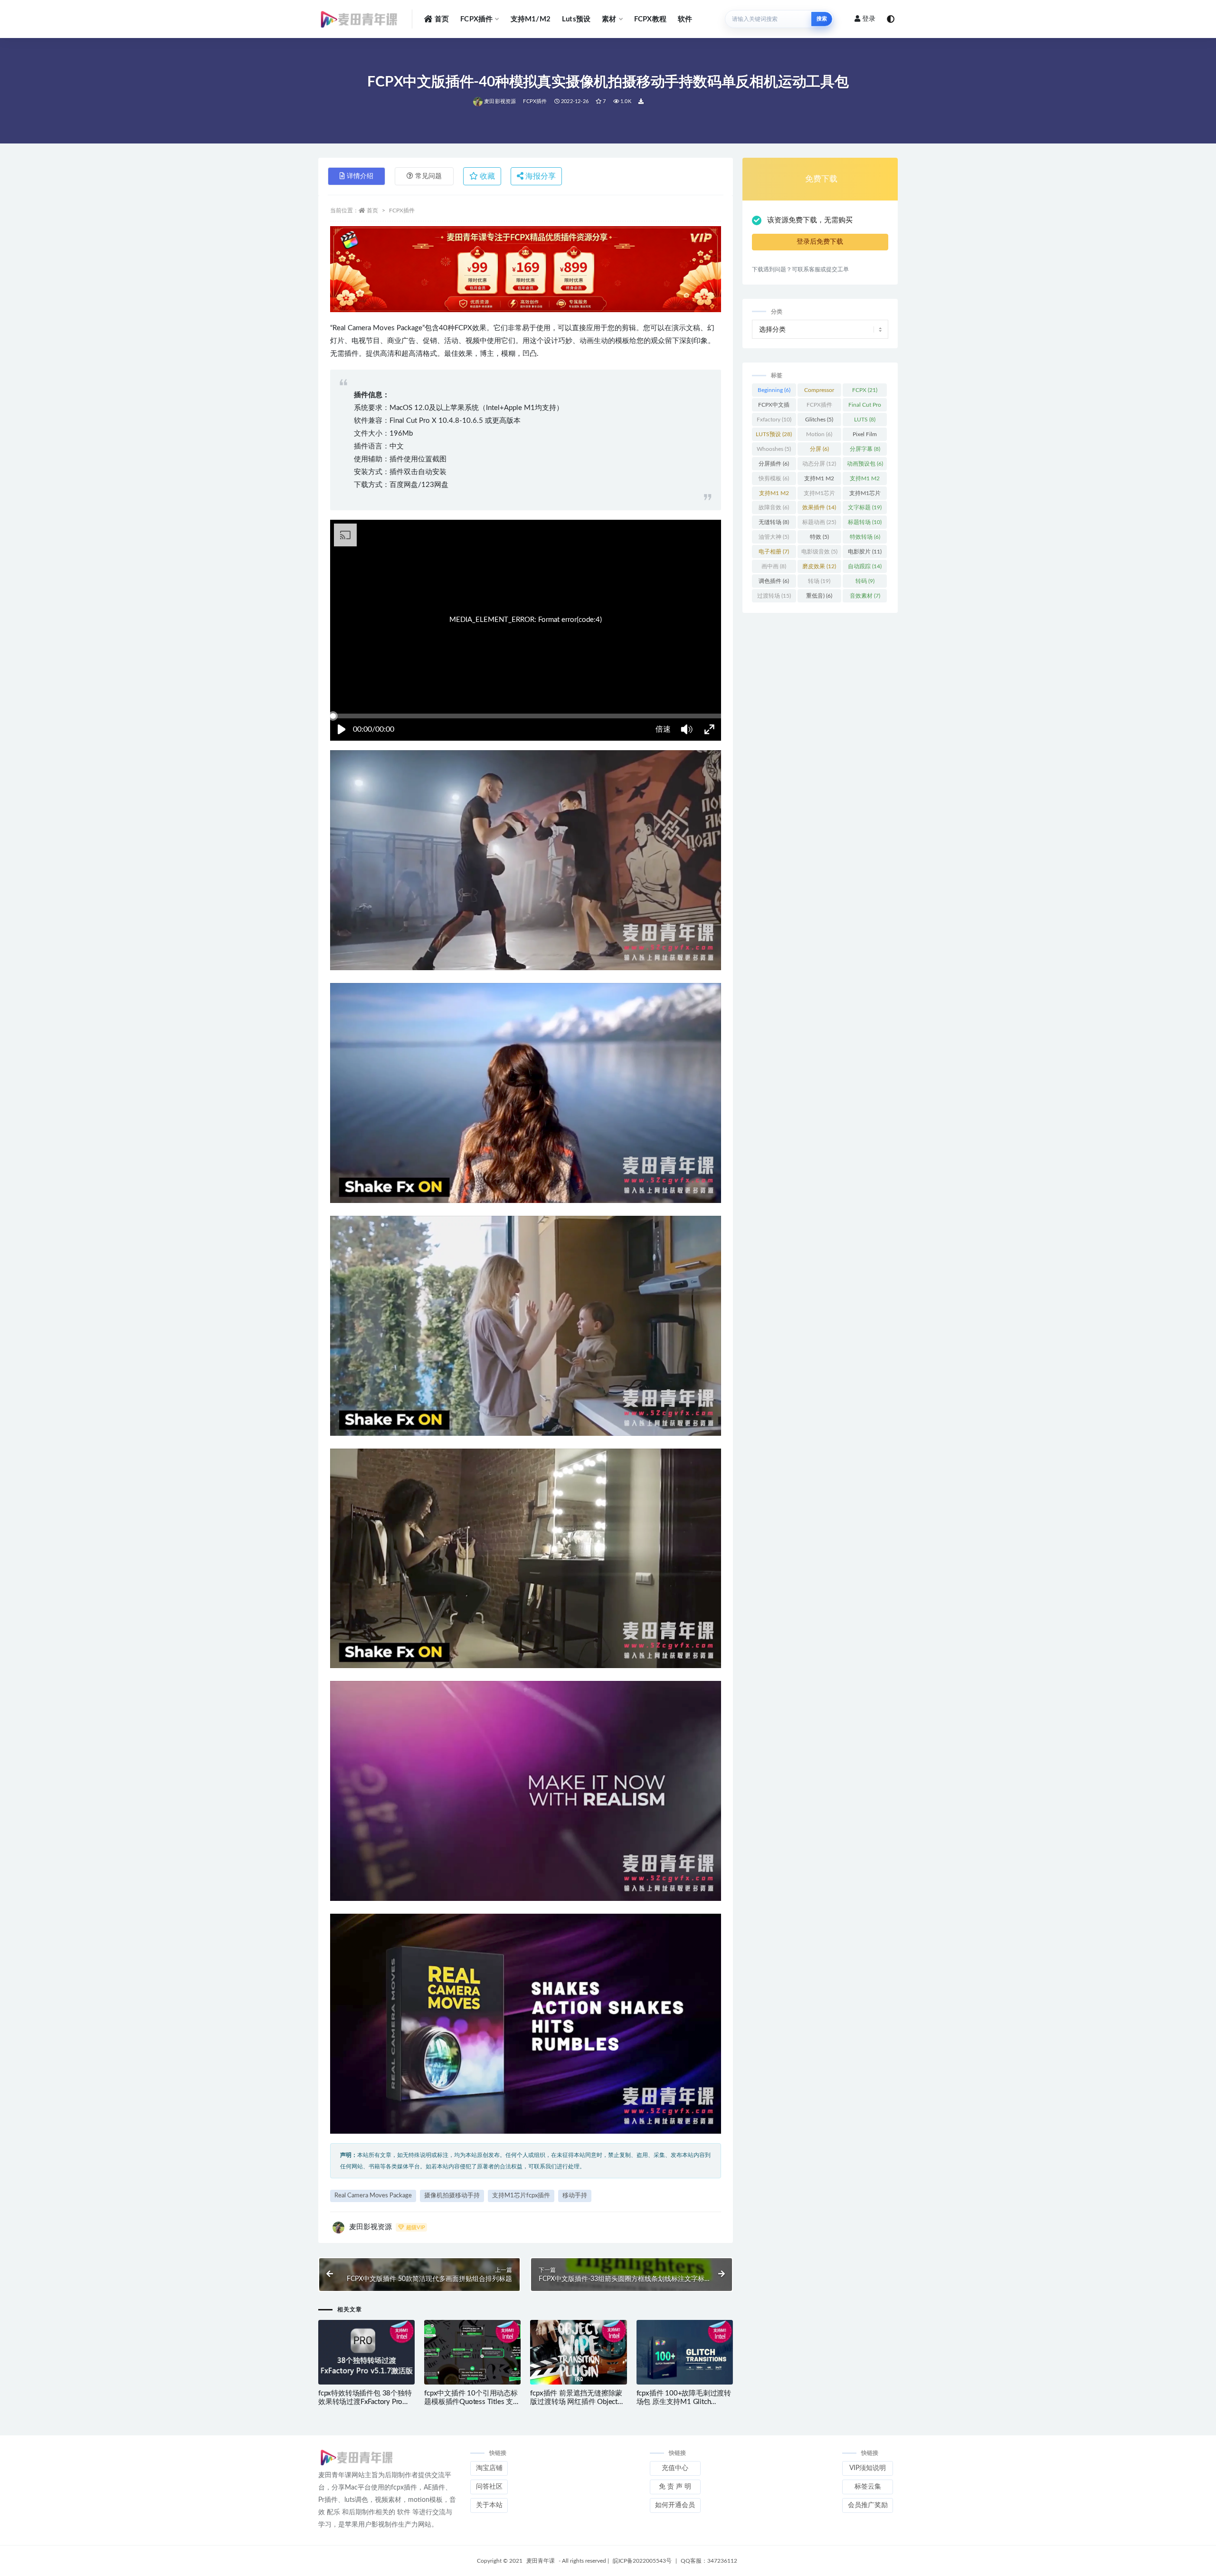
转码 (865, 581)
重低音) (819, 596)
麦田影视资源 (500, 101)
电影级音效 (819, 552)
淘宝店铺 (489, 2468)
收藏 (486, 176)
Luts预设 (576, 19)
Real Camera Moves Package (373, 2196)
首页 (442, 19)
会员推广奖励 (868, 2505)
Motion (819, 434)
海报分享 (540, 176)
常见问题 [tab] (428, 176)
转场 (819, 581)
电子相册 (774, 552)
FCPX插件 (476, 19)
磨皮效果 (819, 566)
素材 (609, 19)
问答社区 (489, 2487)
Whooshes (774, 449)
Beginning (774, 390)
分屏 (819, 449)
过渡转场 (774, 596)
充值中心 (675, 2468)
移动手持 (575, 2196)
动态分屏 (819, 464)
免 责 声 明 (675, 2487)
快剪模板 (774, 478)
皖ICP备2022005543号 (642, 2561)
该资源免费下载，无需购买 (810, 220)
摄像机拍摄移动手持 (452, 2196)
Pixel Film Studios (865, 436)
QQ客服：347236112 (709, 2561)
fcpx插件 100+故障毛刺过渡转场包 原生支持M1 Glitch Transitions (684, 2402)
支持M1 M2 (819, 480)
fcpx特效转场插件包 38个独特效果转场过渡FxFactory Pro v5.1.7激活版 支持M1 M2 (365, 2402)
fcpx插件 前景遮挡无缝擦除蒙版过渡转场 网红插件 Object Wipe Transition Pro (576, 2402)
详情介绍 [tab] (360, 176)
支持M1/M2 (531, 19)
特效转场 (865, 537)
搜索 (822, 19)
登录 (869, 19)
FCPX (865, 390)
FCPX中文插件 (774, 407)
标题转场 (865, 522)
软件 (685, 19)
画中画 (774, 566)
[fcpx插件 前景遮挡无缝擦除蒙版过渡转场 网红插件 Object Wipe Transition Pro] (578, 2352)
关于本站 (489, 2505)
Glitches (819, 420)
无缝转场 (774, 522)
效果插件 (819, 507)
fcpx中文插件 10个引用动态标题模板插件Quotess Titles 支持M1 (472, 2402)
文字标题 (865, 507)
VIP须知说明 (868, 2468)
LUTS (865, 420)
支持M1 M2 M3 (865, 480)
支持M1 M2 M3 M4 (774, 495)
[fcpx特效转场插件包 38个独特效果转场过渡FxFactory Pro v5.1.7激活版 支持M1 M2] (366, 2353)
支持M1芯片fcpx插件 (521, 2196)
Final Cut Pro (865, 407)
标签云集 (868, 2487)
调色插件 (774, 581)
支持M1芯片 (819, 495)
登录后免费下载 (820, 242)
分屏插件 (774, 464)
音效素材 (865, 596)
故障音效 (774, 507)
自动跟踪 (865, 566)
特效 (819, 537)
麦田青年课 (541, 2561)
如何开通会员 (675, 2505)
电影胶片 (865, 552)
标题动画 (819, 522)
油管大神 (774, 537)
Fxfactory (774, 420)
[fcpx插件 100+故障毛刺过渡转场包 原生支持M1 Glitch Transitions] (685, 2353)
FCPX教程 (650, 19)
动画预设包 (865, 464)
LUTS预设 (774, 434)
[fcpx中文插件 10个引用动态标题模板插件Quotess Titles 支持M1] (472, 2353)
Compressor (819, 392)
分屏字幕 (865, 449)
